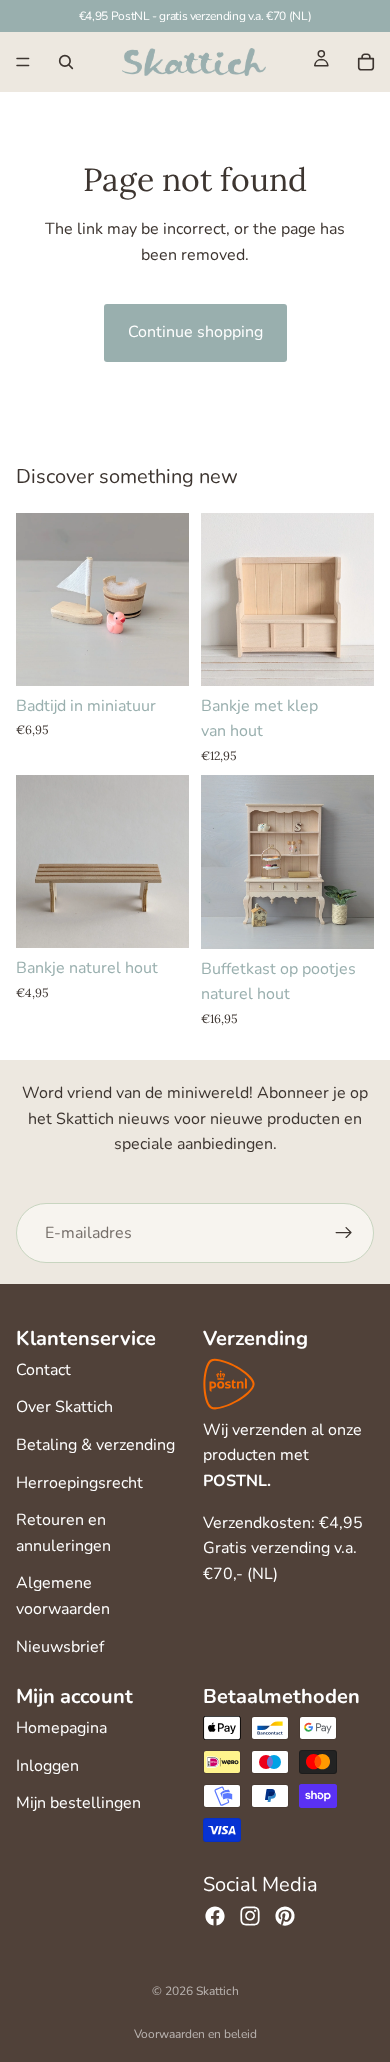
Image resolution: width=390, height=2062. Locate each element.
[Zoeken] (66, 62)
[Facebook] (215, 1916)
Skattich (217, 1991)
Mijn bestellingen (78, 1803)
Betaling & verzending (95, 1445)
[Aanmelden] (344, 1233)
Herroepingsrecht (79, 1483)
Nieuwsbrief (60, 1647)
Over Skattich (64, 1407)
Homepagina (61, 1728)
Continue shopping (195, 332)
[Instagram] (250, 1916)
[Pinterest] (285, 1916)
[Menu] (23, 62)
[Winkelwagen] (366, 62)
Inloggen (47, 1766)
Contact (43, 1370)
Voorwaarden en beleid (195, 2034)
